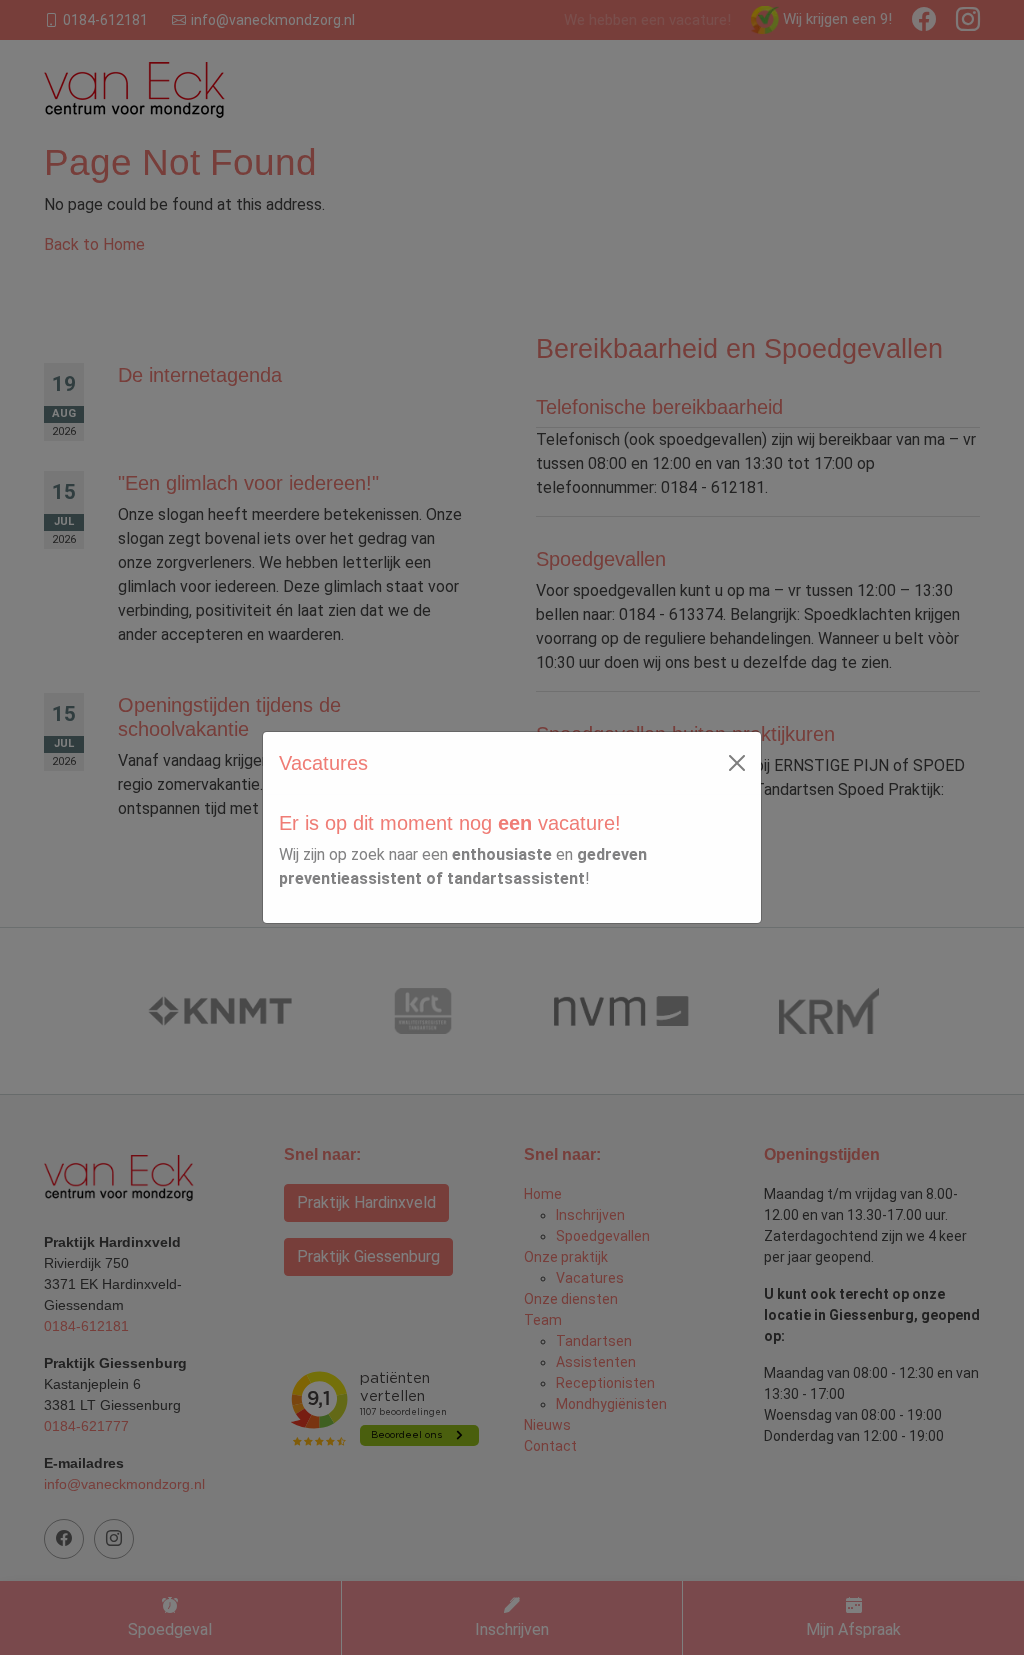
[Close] (737, 763)
